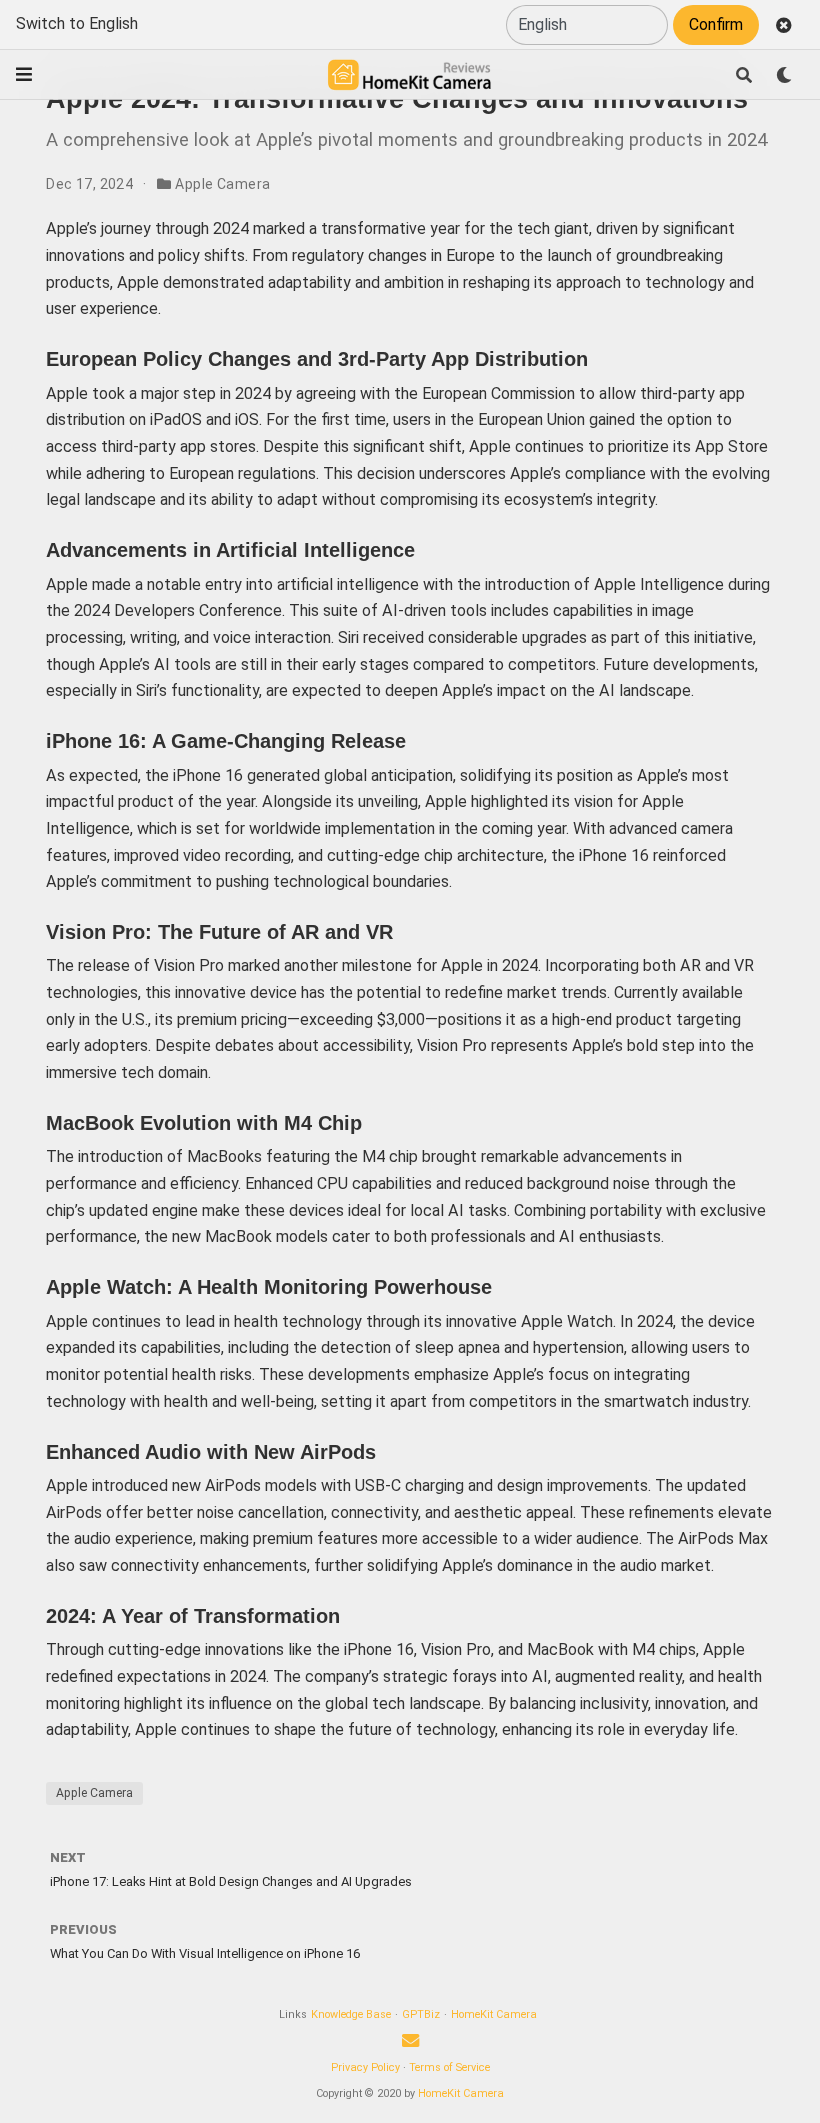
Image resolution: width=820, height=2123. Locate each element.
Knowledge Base (351, 2014)
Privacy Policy (365, 2067)
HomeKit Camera (494, 2014)
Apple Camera (222, 184)
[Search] (744, 75)
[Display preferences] (784, 75)
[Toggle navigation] (24, 74)
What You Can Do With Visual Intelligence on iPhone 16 (205, 1953)
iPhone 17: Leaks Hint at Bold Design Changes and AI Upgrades (231, 1881)
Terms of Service (449, 2067)
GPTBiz (421, 2014)
